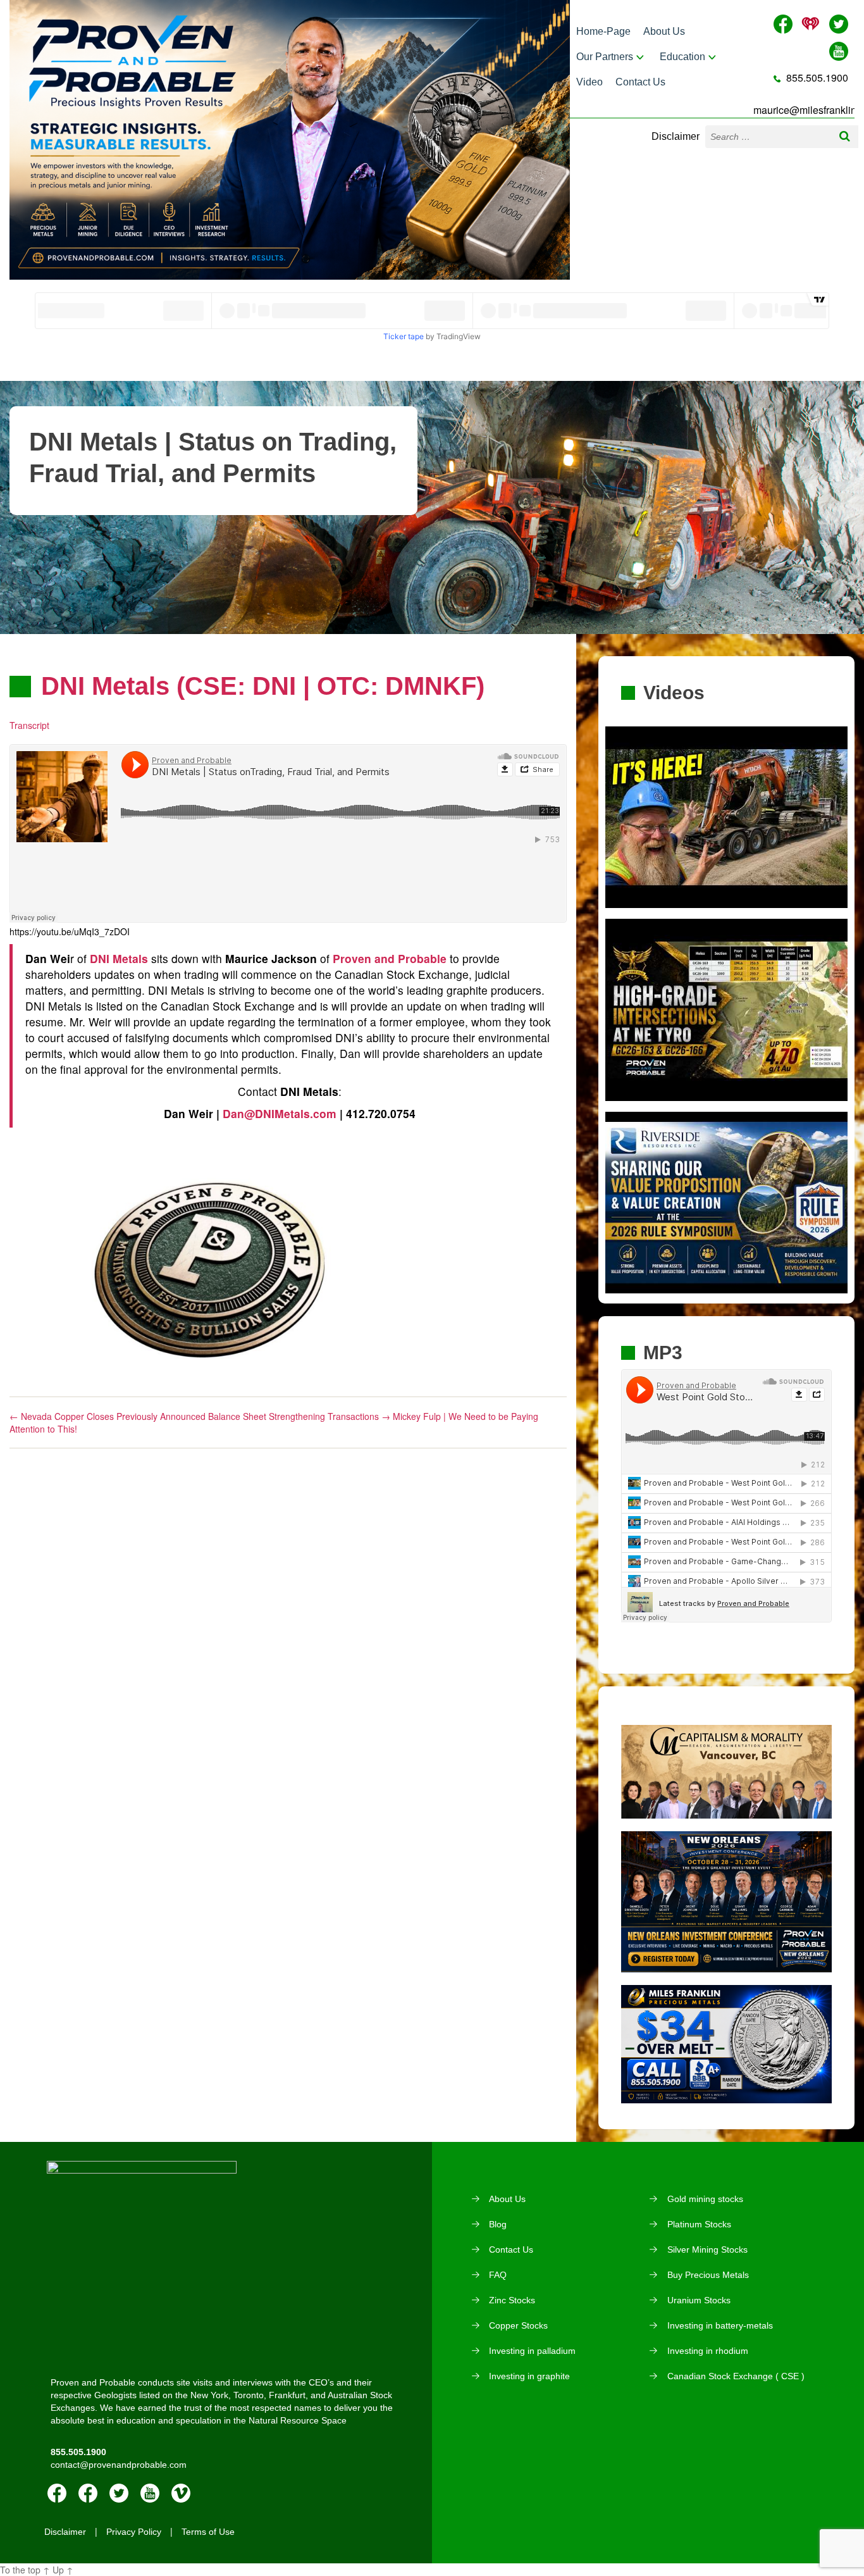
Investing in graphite (529, 2376)
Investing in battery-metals (720, 2325)
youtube (150, 2493)
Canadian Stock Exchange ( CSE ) (736, 2376)
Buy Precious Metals (708, 2275)
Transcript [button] (29, 725)
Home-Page (603, 31)
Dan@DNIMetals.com (280, 1113)
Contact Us (640, 82)
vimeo (181, 2493)
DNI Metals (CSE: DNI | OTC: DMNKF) (263, 686)
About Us (664, 31)
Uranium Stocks (699, 2300)
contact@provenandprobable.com (119, 2465)
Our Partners (605, 57)
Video (589, 82)
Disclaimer (676, 136)
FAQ (498, 2275)
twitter (119, 2493)
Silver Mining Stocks (707, 2249)
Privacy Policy (134, 2532)
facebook (57, 2493)
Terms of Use (208, 2532)
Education (682, 57)
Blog (498, 2224)
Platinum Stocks (699, 2224)
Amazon (88, 2493)
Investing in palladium (532, 2351)
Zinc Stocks (512, 2300)
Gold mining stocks (705, 2199)
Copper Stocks (518, 2325)
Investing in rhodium (708, 2351)
